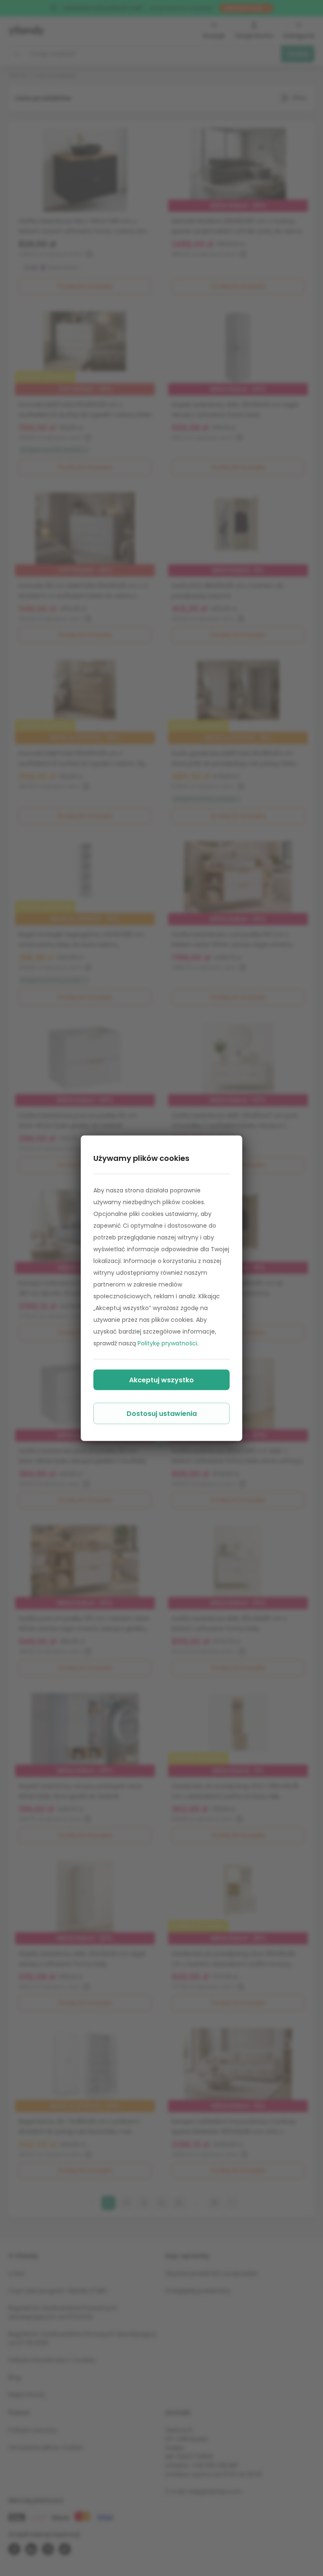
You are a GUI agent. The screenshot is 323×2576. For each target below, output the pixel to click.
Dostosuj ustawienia (162, 1413)
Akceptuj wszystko (161, 1380)
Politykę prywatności (167, 1343)
